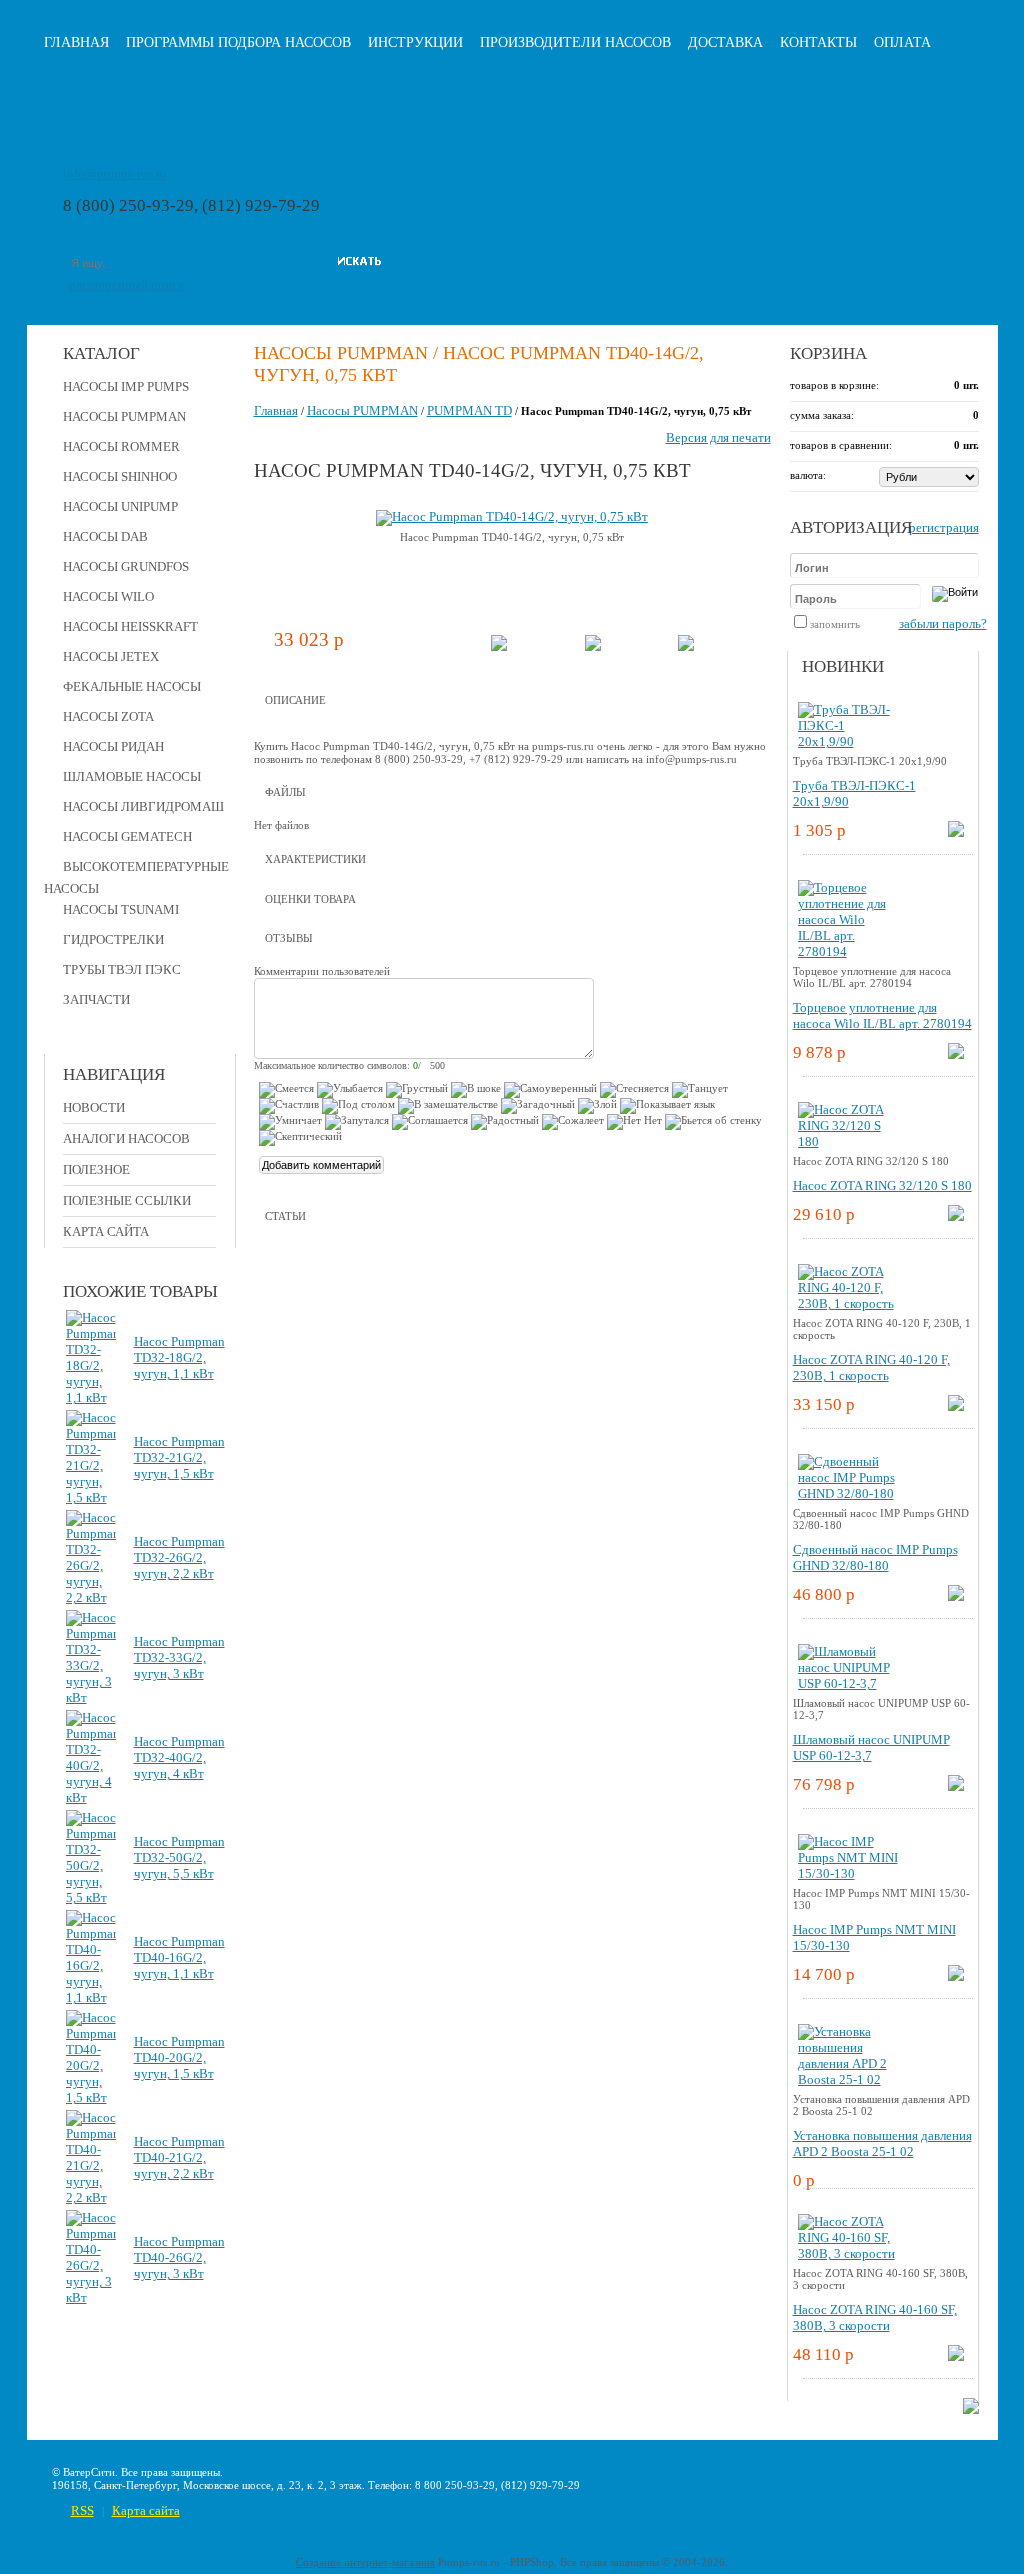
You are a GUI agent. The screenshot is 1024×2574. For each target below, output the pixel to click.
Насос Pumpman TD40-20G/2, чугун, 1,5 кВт (179, 2057)
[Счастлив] (289, 1106)
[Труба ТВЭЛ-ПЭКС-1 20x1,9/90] (848, 741)
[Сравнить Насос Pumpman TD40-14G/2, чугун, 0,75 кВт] (593, 646)
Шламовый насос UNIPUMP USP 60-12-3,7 (871, 1747)
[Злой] (597, 1106)
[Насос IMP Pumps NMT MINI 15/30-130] (848, 1873)
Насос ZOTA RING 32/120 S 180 (882, 1185)
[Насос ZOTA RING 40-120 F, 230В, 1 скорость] (848, 1303)
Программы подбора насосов (238, 42)
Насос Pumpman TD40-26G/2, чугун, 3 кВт (179, 2257)
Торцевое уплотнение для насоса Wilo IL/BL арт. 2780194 (882, 1015)
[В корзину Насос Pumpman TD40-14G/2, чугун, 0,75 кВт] (499, 646)
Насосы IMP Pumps (126, 386)
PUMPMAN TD (469, 410)
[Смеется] (286, 1090)
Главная (76, 42)
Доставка (725, 42)
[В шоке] (476, 1090)
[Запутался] (357, 1122)
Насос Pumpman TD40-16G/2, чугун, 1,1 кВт (179, 1957)
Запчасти (96, 999)
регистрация (944, 527)
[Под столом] (358, 1106)
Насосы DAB (105, 536)
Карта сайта (106, 1231)
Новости (94, 1107)
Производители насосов (575, 42)
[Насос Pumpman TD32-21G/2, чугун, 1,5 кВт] (91, 1497)
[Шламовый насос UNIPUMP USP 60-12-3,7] (848, 1683)
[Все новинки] (971, 2409)
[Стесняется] (634, 1090)
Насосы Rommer (121, 446)
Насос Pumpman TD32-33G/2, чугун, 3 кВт (179, 1657)
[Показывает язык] (667, 1106)
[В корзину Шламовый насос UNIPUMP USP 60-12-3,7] (956, 1786)
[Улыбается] (350, 1090)
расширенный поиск (126, 284)
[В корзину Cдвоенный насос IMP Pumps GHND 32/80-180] (956, 1596)
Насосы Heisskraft (130, 626)
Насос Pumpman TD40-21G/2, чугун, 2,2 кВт (179, 2157)
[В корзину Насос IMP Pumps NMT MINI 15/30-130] (956, 1976)
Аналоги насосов (126, 1138)
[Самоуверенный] (550, 1090)
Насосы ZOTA (108, 716)
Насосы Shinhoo (120, 476)
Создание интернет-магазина (365, 2562)
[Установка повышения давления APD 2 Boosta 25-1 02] (848, 2079)
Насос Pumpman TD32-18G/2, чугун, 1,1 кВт (179, 1357)
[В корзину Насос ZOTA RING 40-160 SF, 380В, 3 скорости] (956, 2356)
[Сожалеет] (573, 1122)
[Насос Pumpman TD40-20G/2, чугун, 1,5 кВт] (91, 2097)
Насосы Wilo (108, 596)
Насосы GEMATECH (127, 836)
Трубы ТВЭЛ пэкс (122, 969)
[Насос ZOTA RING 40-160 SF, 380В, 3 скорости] (848, 2253)
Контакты (818, 42)
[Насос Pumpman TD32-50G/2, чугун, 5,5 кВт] (91, 1897)
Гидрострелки (113, 939)
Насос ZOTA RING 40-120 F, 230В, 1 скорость (871, 1367)
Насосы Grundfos (126, 566)
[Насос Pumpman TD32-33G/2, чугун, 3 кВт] (91, 1697)
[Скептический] (300, 1138)
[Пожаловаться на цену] (686, 646)
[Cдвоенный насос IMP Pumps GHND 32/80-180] (848, 1493)
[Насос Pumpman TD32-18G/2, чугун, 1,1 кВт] (91, 1397)
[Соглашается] (430, 1122)
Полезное (96, 1169)
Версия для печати (718, 437)
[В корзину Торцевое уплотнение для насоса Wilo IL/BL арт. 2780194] (956, 1054)
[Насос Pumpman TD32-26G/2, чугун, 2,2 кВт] (91, 1597)
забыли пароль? (943, 623)
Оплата (902, 42)
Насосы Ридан (113, 746)
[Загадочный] (538, 1106)
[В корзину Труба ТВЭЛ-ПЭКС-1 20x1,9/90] (956, 832)
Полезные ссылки (127, 1200)
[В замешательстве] (448, 1106)
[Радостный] (505, 1122)
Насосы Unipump (120, 506)
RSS (82, 2510)
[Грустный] (417, 1090)
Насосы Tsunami (121, 909)
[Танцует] (700, 1090)
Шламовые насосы (132, 776)
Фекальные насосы (132, 686)
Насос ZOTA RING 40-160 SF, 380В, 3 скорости (875, 2317)
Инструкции (415, 42)
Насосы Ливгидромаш (143, 806)
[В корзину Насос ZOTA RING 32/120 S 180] (956, 1216)
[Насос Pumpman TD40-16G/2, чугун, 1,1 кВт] (91, 1997)
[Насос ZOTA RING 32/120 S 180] (848, 1141)
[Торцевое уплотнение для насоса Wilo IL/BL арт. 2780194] (848, 951)
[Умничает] (290, 1122)
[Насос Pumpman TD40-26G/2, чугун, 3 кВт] (91, 2297)
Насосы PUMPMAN (124, 416)
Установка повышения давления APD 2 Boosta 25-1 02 (882, 2143)
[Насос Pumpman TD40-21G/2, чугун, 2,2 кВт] (91, 2197)
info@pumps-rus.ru (115, 173)
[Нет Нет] (634, 1122)
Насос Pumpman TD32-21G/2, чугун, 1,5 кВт (179, 1457)
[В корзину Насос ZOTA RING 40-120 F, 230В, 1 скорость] (956, 1406)
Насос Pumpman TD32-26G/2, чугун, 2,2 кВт (179, 1557)
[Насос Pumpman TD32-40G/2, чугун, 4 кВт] (91, 1797)
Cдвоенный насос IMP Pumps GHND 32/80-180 (875, 1557)
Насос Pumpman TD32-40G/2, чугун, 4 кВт (179, 1757)
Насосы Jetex (111, 656)
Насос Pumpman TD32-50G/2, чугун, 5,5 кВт (179, 1857)
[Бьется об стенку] (713, 1122)
